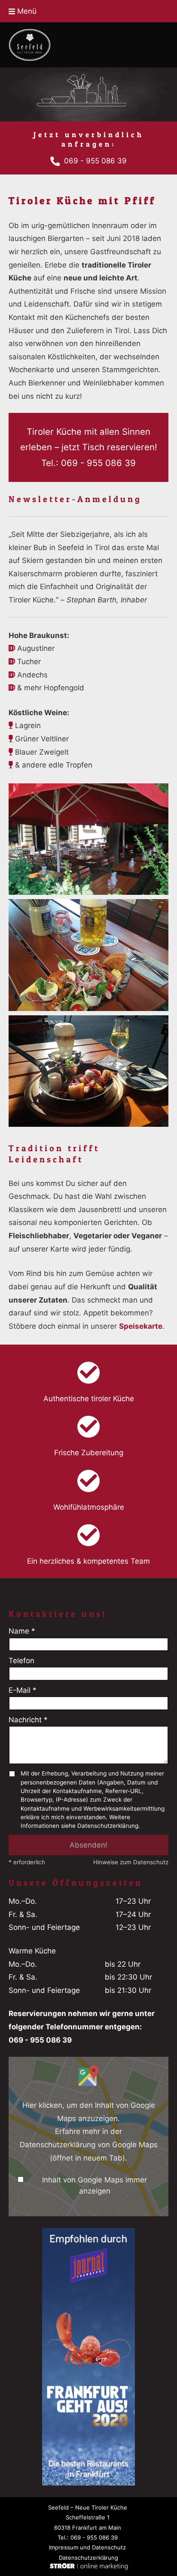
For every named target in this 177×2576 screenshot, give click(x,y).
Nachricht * (28, 1720)
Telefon (21, 1661)
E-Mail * (23, 1690)
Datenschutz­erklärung (88, 2558)
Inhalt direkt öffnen (133, 2202)
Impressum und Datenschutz (87, 2547)
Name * (22, 1631)
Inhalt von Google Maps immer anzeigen (95, 2185)
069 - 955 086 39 (95, 160)
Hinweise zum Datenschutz (131, 1862)
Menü (26, 11)
